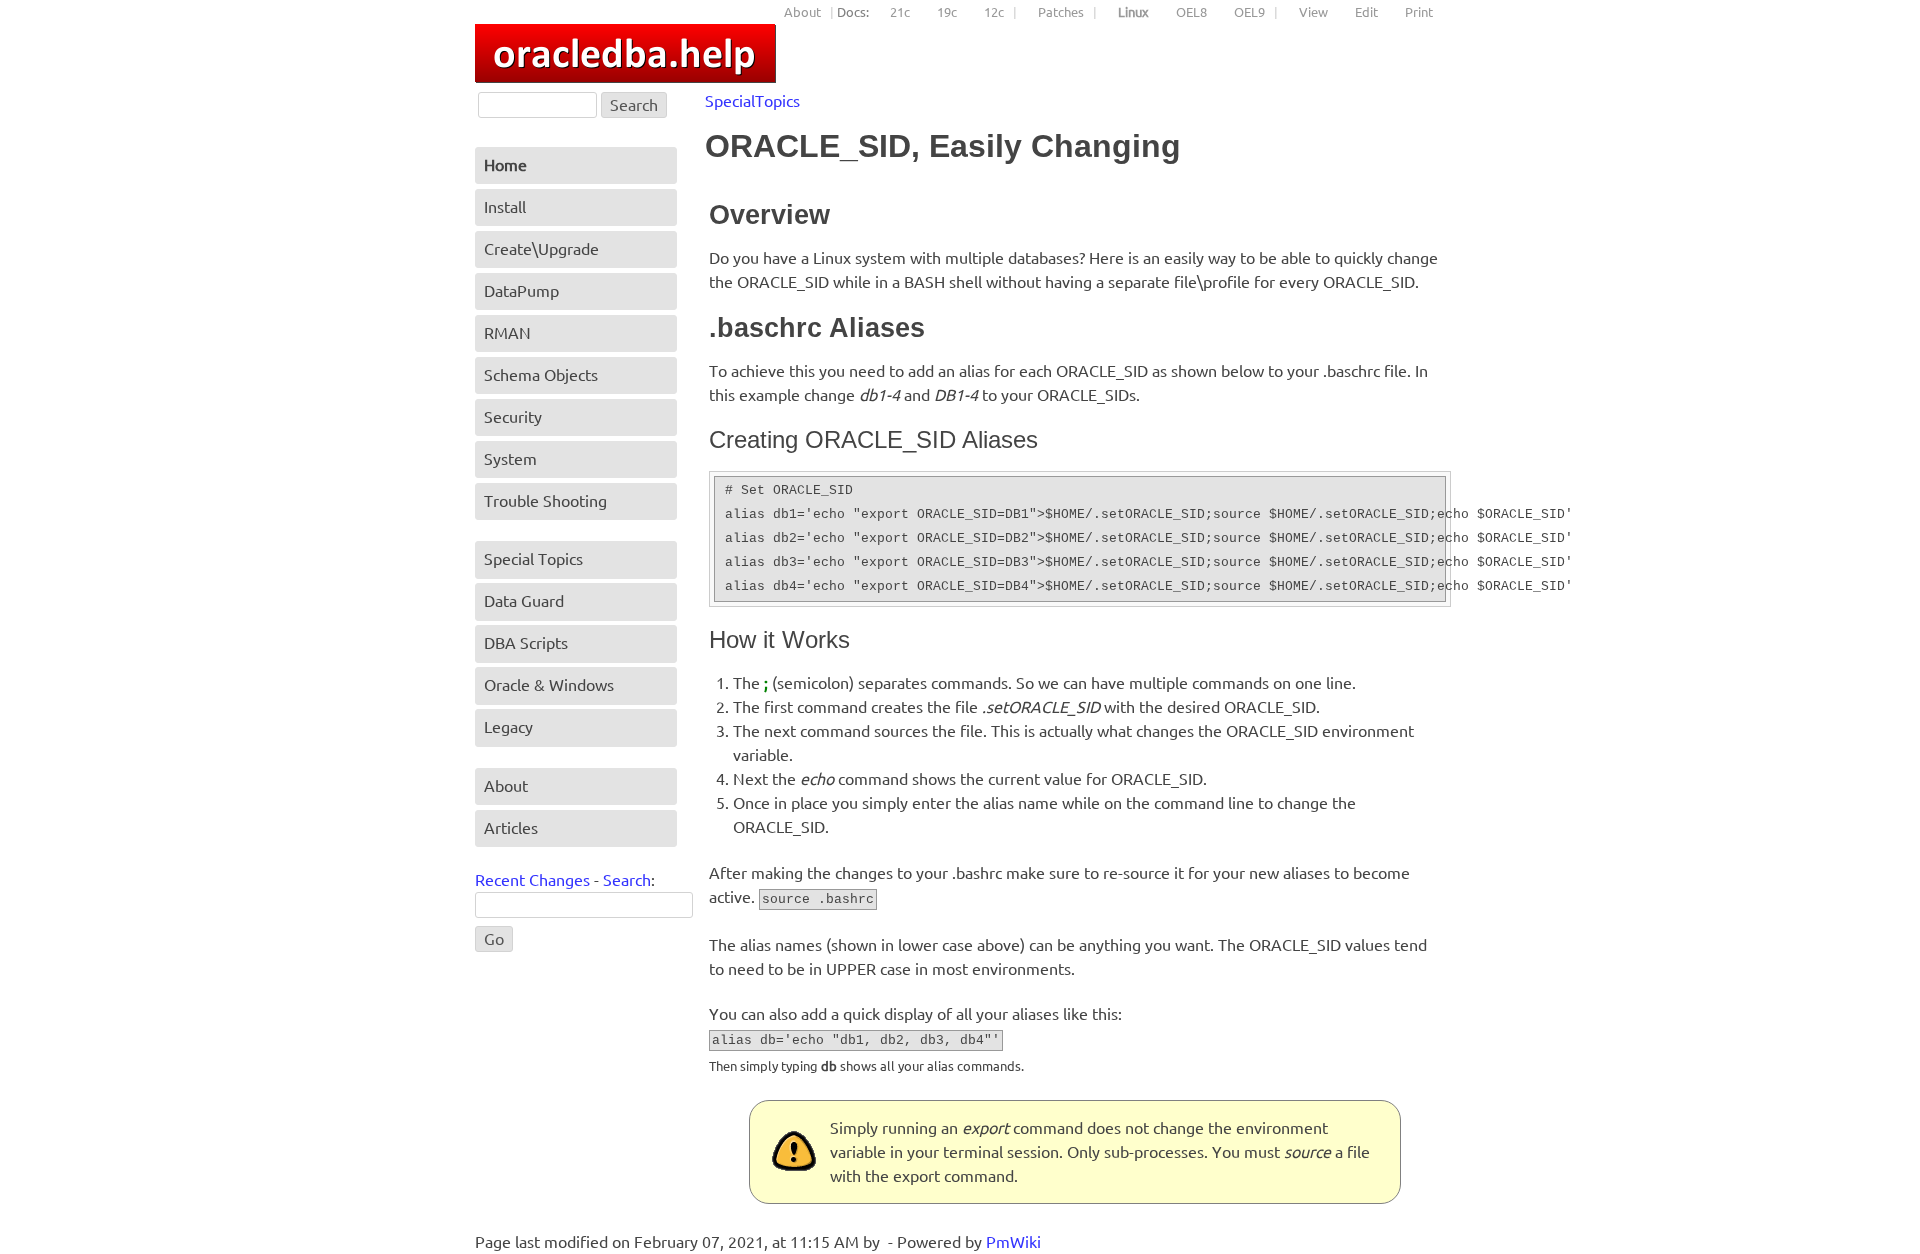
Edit (1366, 12)
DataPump (521, 291)
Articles (511, 828)
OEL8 (1191, 12)
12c (994, 12)
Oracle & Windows (549, 685)
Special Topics (533, 559)
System (510, 459)
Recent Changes (532, 880)
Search (627, 880)
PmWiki (1013, 1242)
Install (505, 207)
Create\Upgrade (541, 249)
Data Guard (524, 601)
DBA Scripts (526, 643)
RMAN (507, 333)
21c (900, 12)
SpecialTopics (752, 101)
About (802, 12)
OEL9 (1249, 12)
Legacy (508, 727)
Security (513, 417)
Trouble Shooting (545, 501)
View (1313, 12)
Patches (1061, 12)
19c (947, 12)
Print (1419, 12)
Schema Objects (541, 375)
